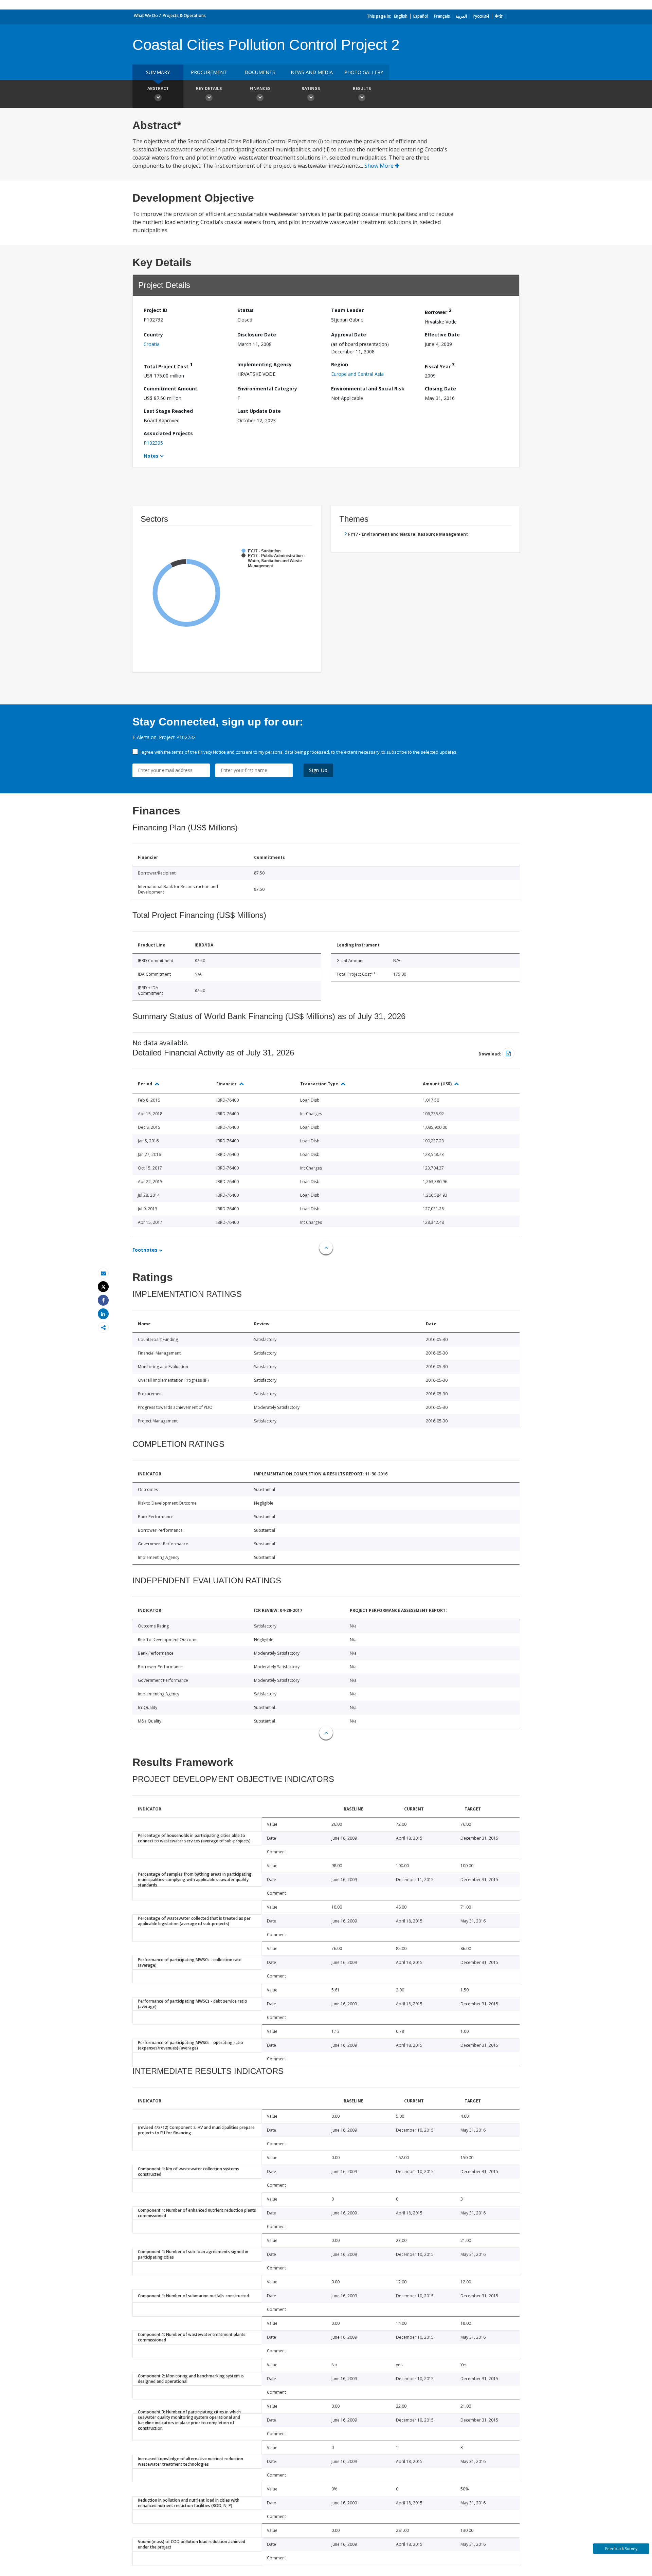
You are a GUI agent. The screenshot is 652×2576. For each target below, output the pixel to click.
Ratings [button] (311, 88)
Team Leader (347, 310)
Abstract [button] (158, 88)
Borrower (438, 311)
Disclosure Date (257, 335)
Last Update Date (259, 411)
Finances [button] (260, 88)
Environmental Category (267, 389)
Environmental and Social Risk (368, 389)
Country (153, 335)
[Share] (103, 1300)
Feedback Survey (621, 2549)
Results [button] (362, 88)
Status (246, 310)
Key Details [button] (209, 88)
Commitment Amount (170, 389)
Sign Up (318, 770)
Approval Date (349, 335)
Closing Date (440, 389)
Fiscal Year (440, 365)
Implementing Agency (265, 364)
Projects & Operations (184, 15)
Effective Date (442, 335)
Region (340, 364)
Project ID (156, 310)
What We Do (146, 15)
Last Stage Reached (168, 411)
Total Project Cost (168, 365)
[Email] (103, 1273)
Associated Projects (168, 433)
